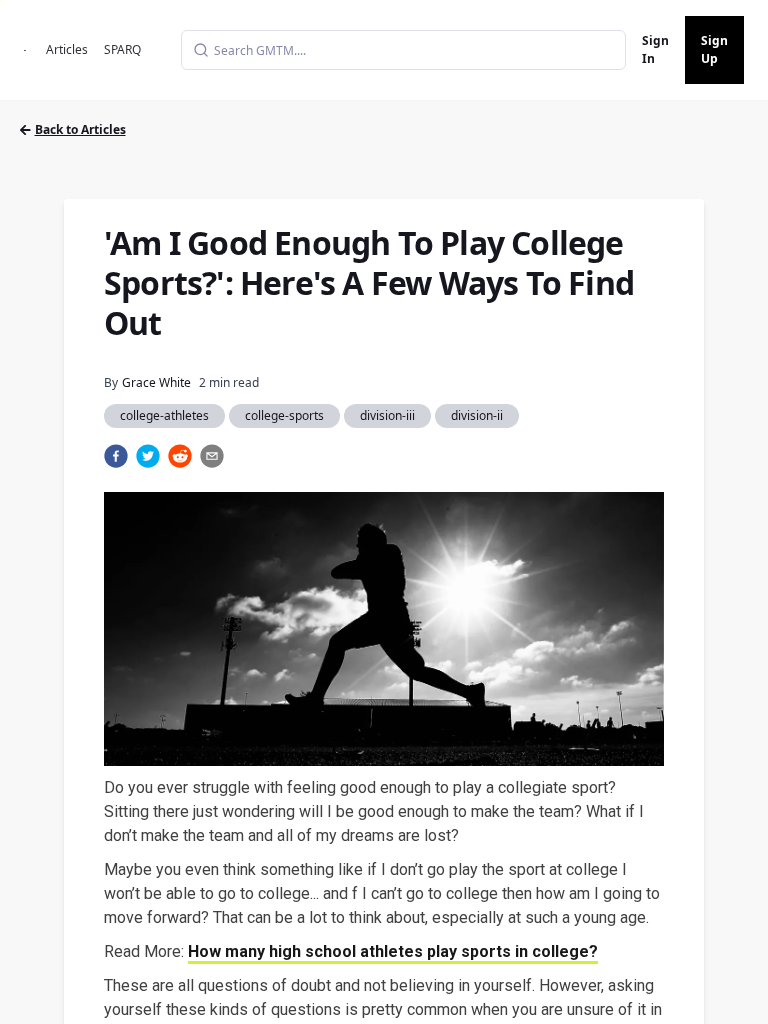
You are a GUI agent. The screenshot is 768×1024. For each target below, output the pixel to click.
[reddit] (180, 456)
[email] (212, 456)
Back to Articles (80, 129)
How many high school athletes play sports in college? (393, 951)
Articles (67, 49)
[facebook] (116, 456)
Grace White (156, 382)
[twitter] (148, 456)
